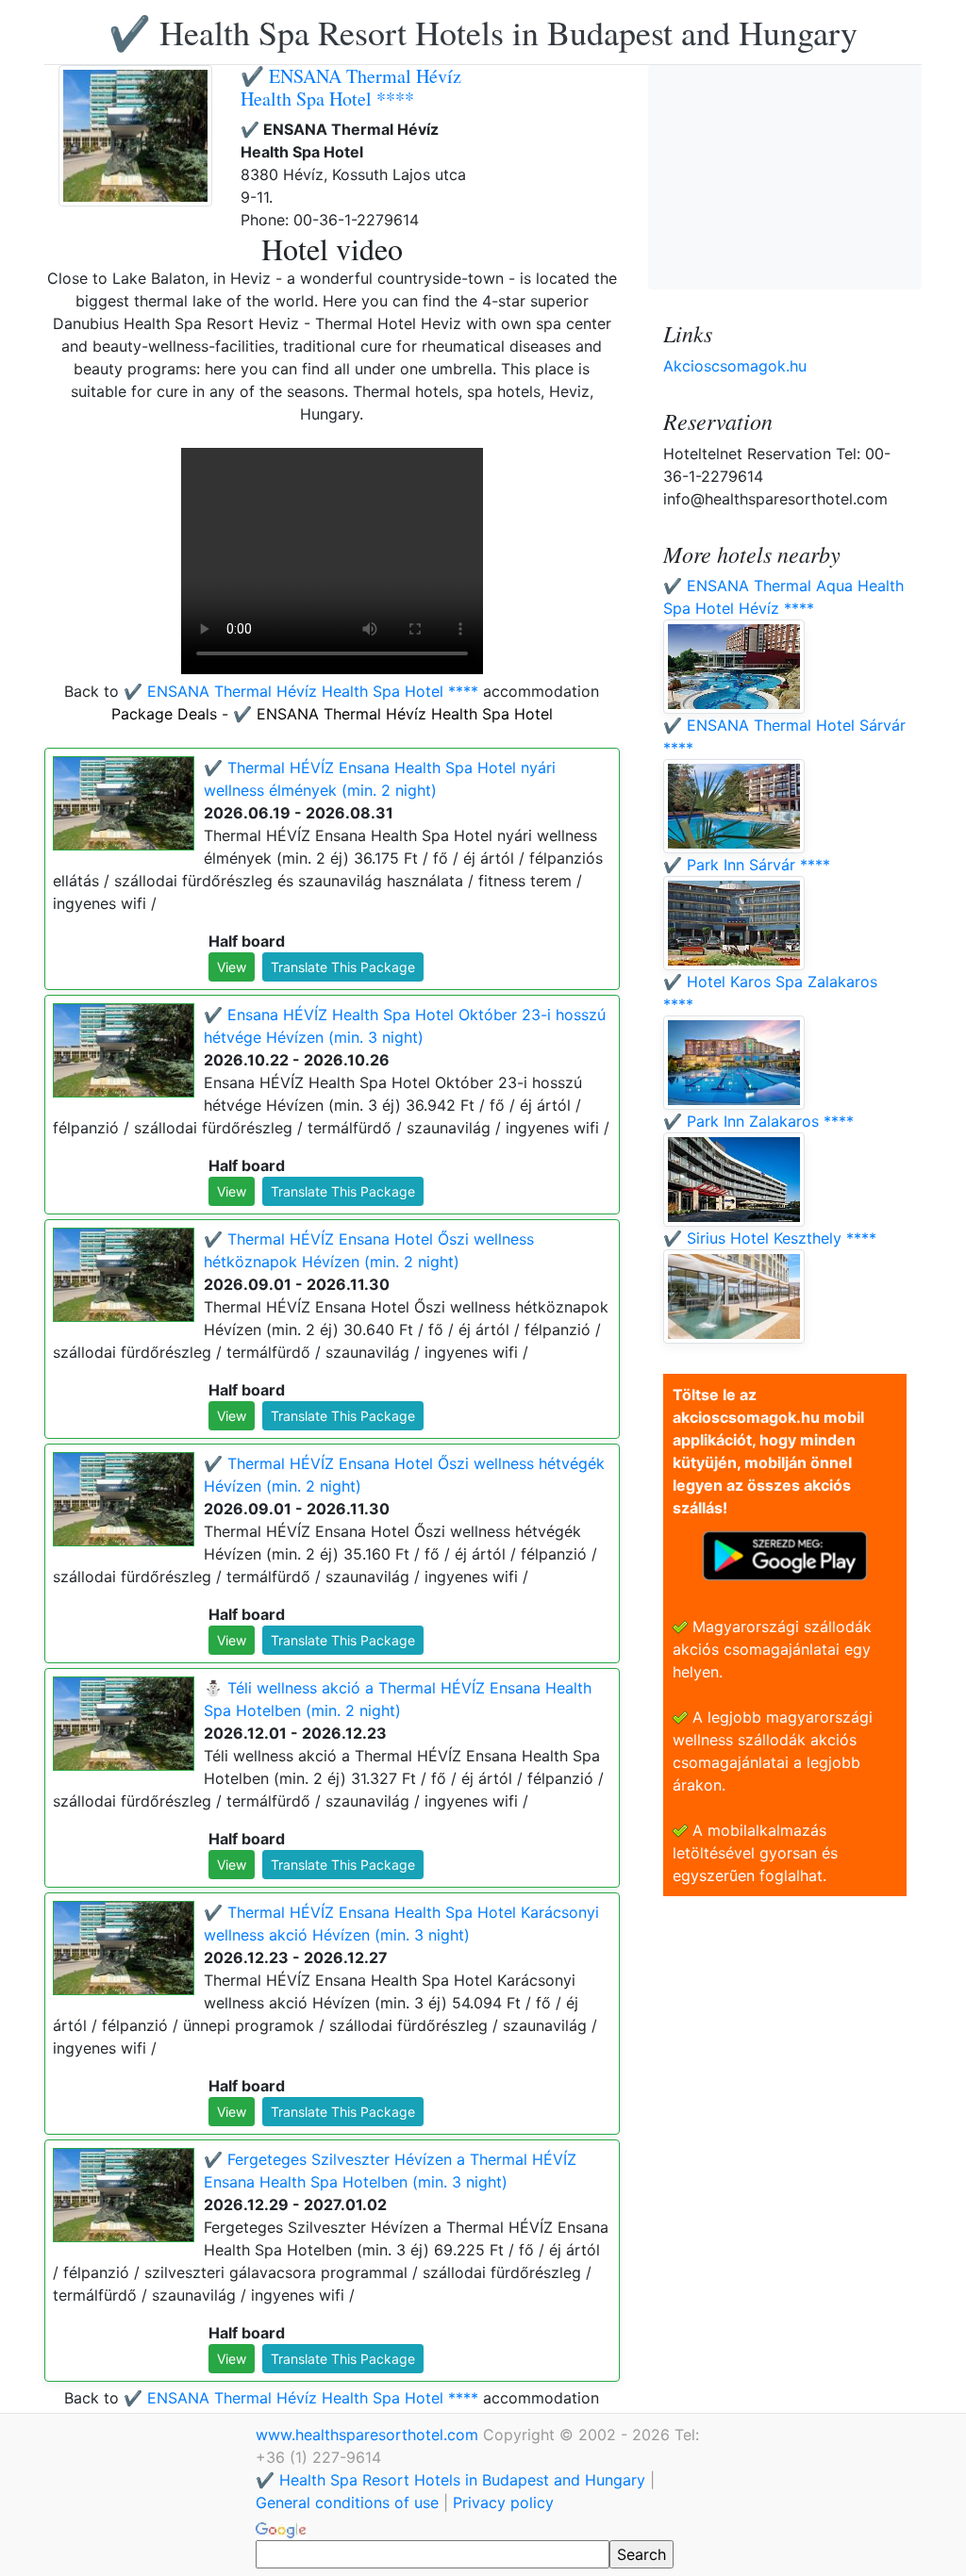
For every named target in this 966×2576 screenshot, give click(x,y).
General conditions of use (347, 2502)
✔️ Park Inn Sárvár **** (747, 865)
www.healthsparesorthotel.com (369, 2435)
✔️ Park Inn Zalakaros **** (758, 1121)
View (232, 967)
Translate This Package (343, 967)
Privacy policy (503, 2502)
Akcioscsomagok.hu (735, 366)
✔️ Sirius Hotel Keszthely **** (770, 1238)
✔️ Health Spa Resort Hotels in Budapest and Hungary (483, 32)
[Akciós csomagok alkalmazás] (785, 1554)
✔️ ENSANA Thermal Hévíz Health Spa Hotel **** (351, 87)
